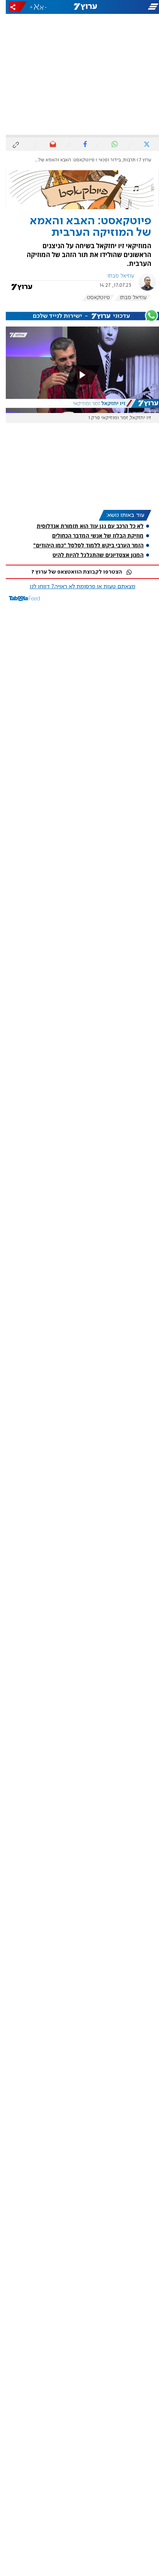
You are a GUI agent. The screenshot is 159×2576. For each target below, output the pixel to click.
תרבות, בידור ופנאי (111, 160)
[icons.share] (12, 7)
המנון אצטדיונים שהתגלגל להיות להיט (92, 555)
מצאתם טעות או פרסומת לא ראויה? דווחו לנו (77, 587)
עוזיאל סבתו (115, 276)
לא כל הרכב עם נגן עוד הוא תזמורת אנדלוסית (84, 526)
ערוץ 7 (140, 160)
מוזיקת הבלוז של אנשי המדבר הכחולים (92, 536)
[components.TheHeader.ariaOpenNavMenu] (133, 7)
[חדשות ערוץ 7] (80, 7)
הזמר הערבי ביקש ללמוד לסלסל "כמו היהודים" (83, 545)
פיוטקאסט (93, 298)
